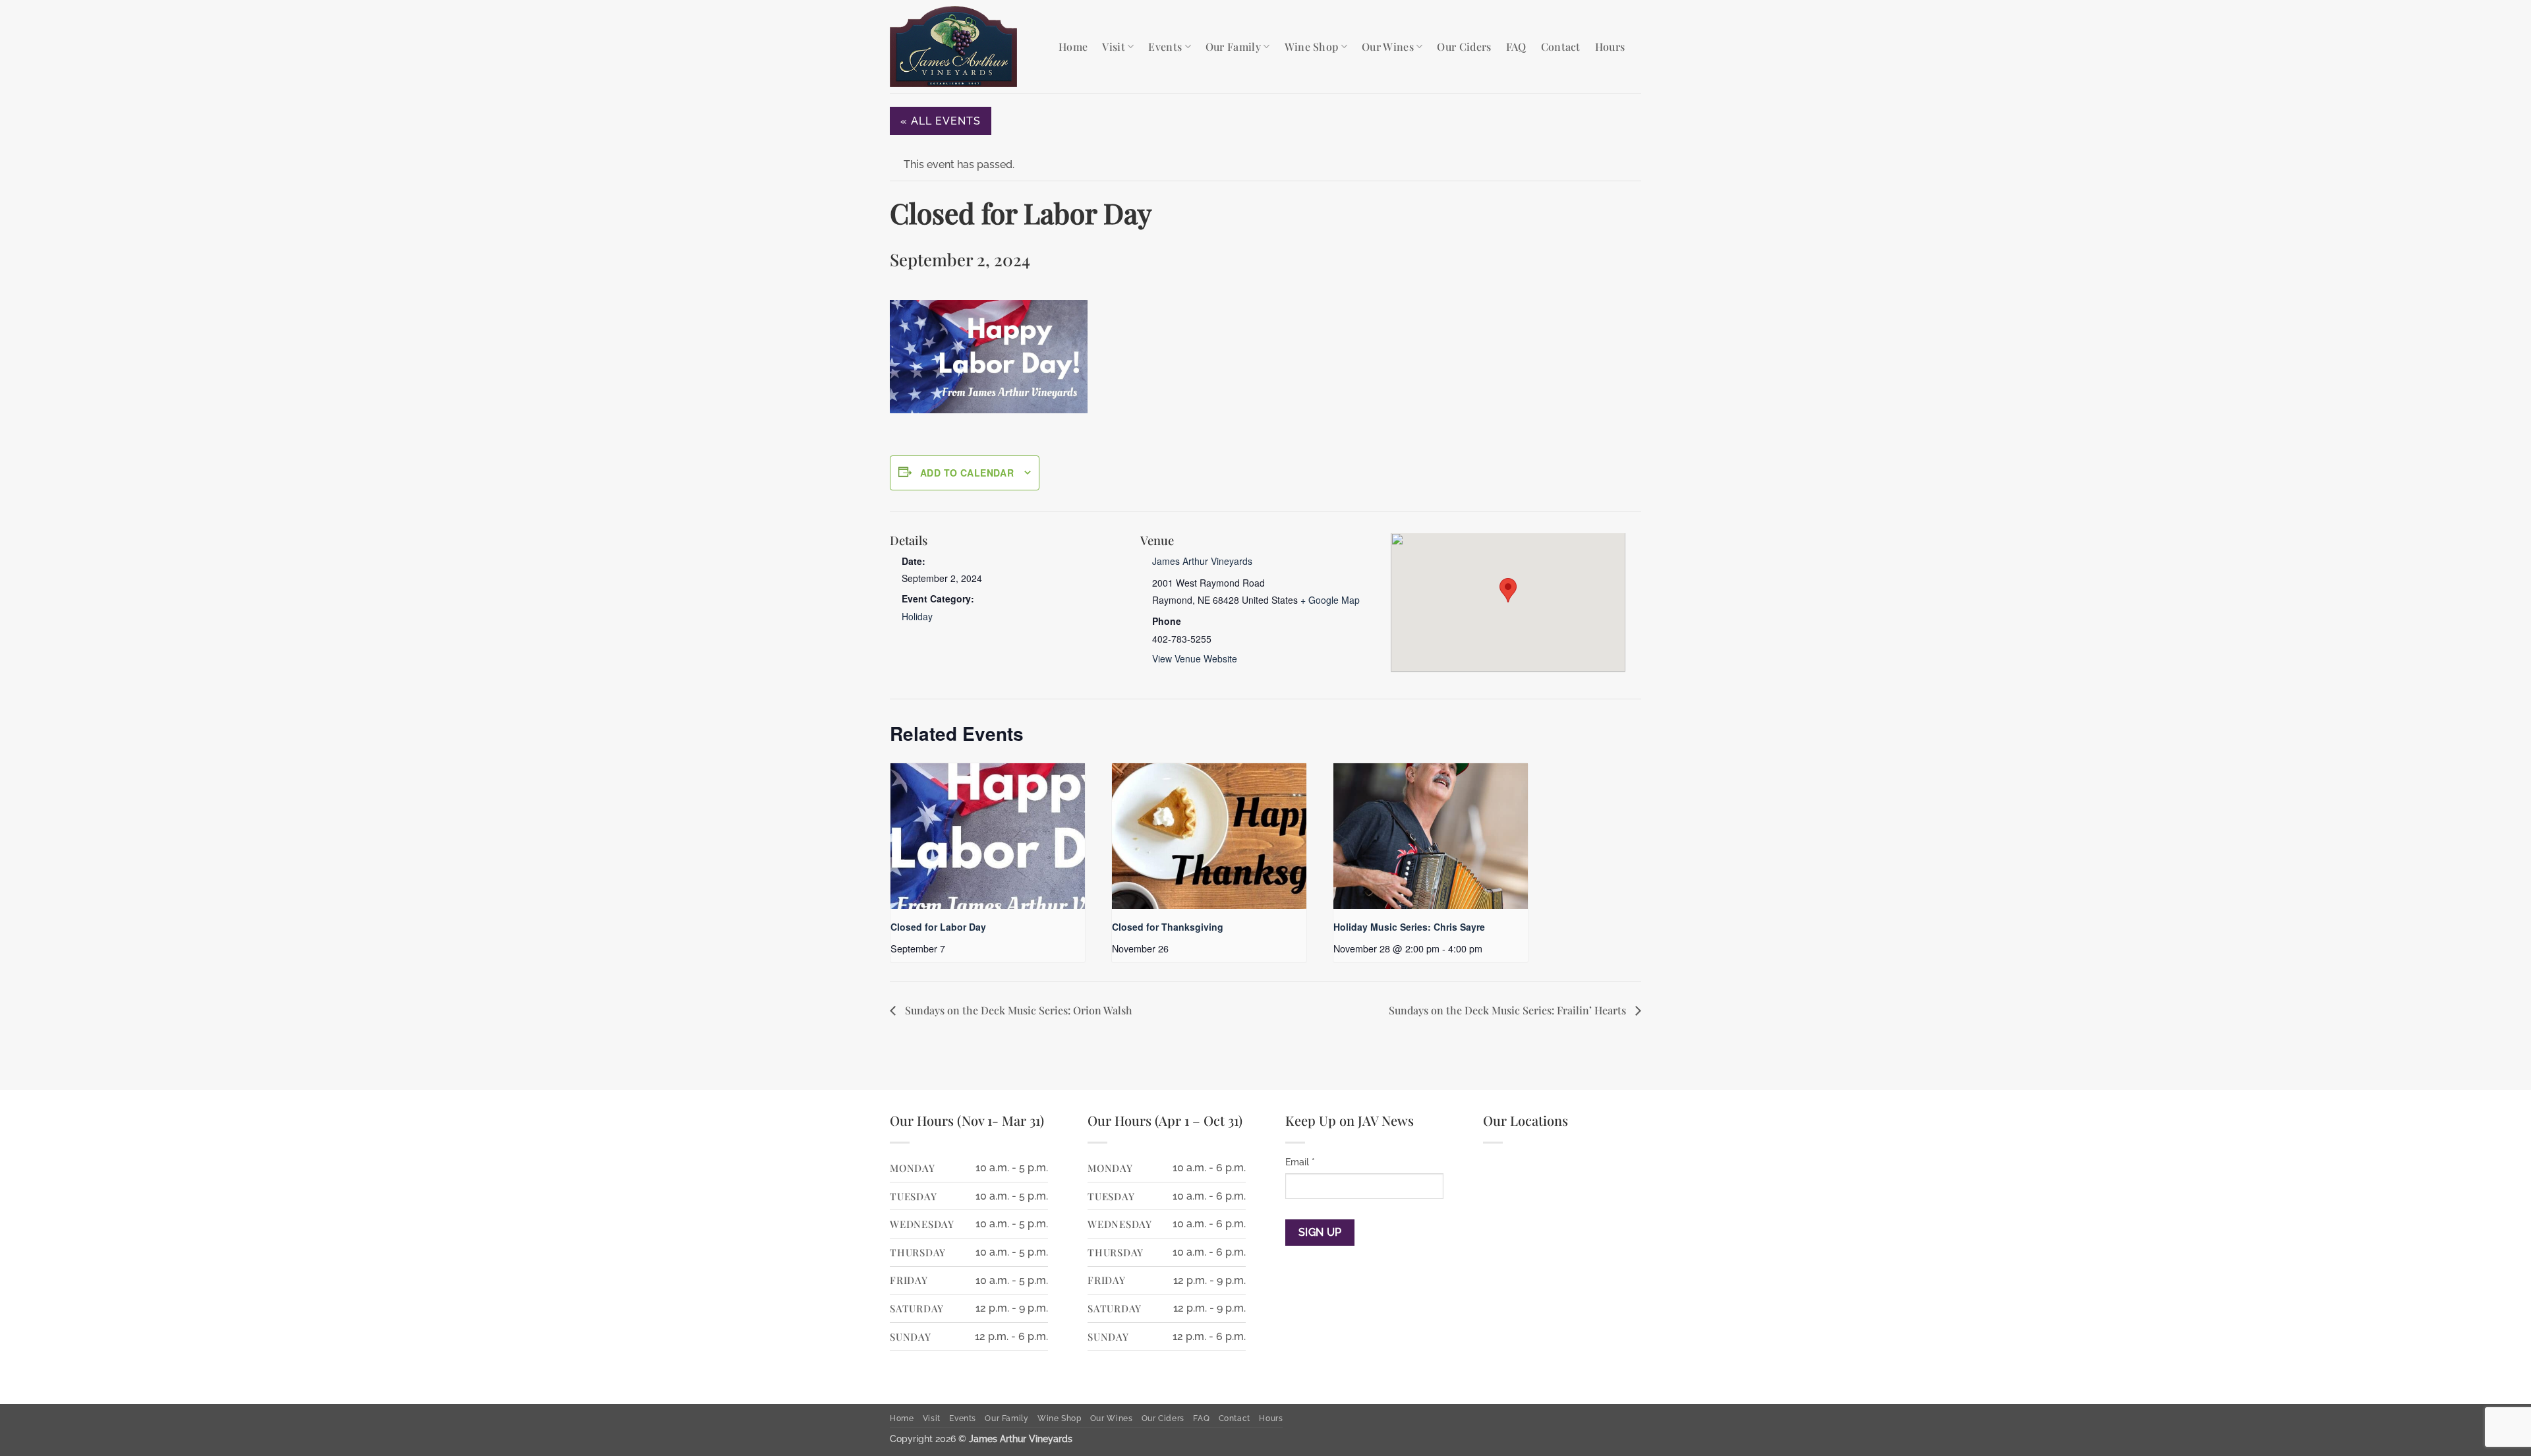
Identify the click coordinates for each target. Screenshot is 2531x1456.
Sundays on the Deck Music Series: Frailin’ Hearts (1509, 1010)
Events (1165, 46)
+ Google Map (1330, 600)
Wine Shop (1312, 46)
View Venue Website (1195, 658)
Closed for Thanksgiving (1168, 927)
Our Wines (1388, 46)
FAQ (1516, 46)
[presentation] (988, 836)
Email (1300, 1162)
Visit (1114, 46)
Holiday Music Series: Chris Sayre (1409, 927)
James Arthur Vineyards (1202, 561)
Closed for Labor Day (938, 927)
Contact (1561, 46)
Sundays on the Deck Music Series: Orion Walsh (1017, 1010)
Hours (1610, 46)
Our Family (1233, 46)
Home (1073, 46)
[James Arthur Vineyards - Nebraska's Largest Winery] (964, 46)
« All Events (941, 121)
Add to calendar (967, 473)
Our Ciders (1464, 46)
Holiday (917, 616)
